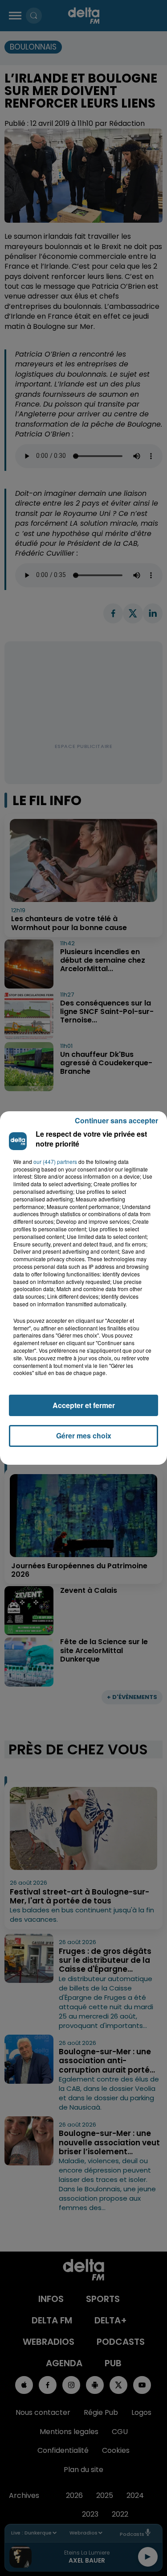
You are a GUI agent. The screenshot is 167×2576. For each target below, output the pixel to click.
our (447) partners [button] (55, 1162)
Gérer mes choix (84, 1435)
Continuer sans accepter (116, 1120)
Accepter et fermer (84, 1405)
